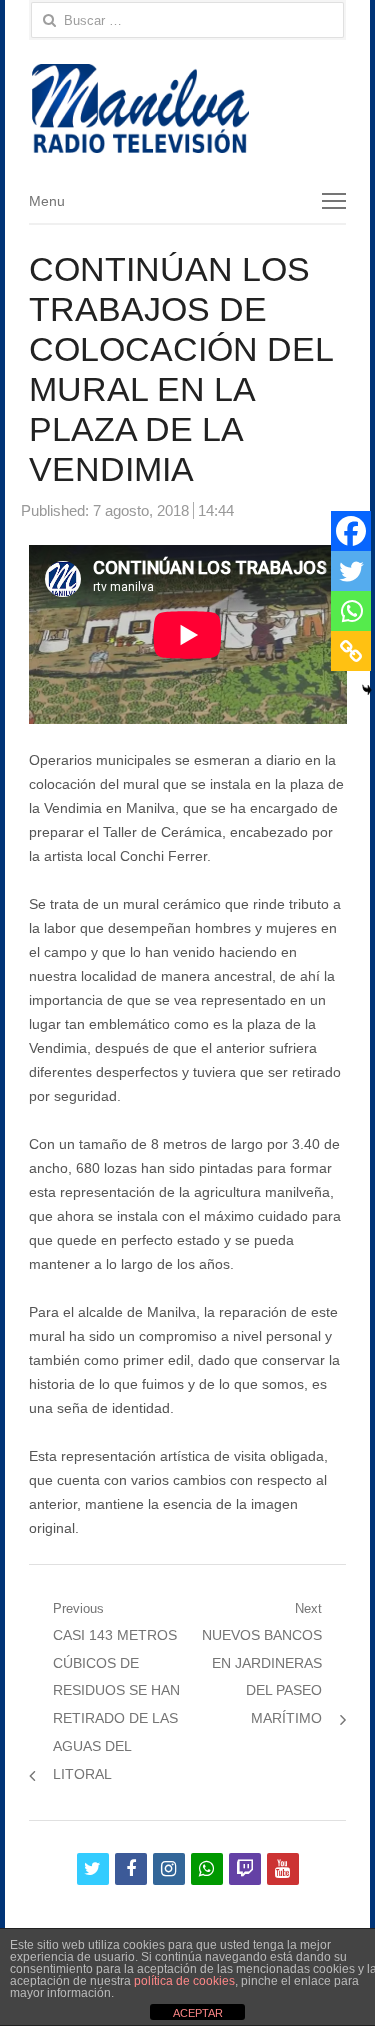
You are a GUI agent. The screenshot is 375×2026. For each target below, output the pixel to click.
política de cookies (184, 1981)
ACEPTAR (198, 2013)
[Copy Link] (351, 651)
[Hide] (367, 690)
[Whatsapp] (351, 611)
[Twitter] (351, 571)
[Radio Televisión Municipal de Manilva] (188, 108)
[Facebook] (351, 531)
